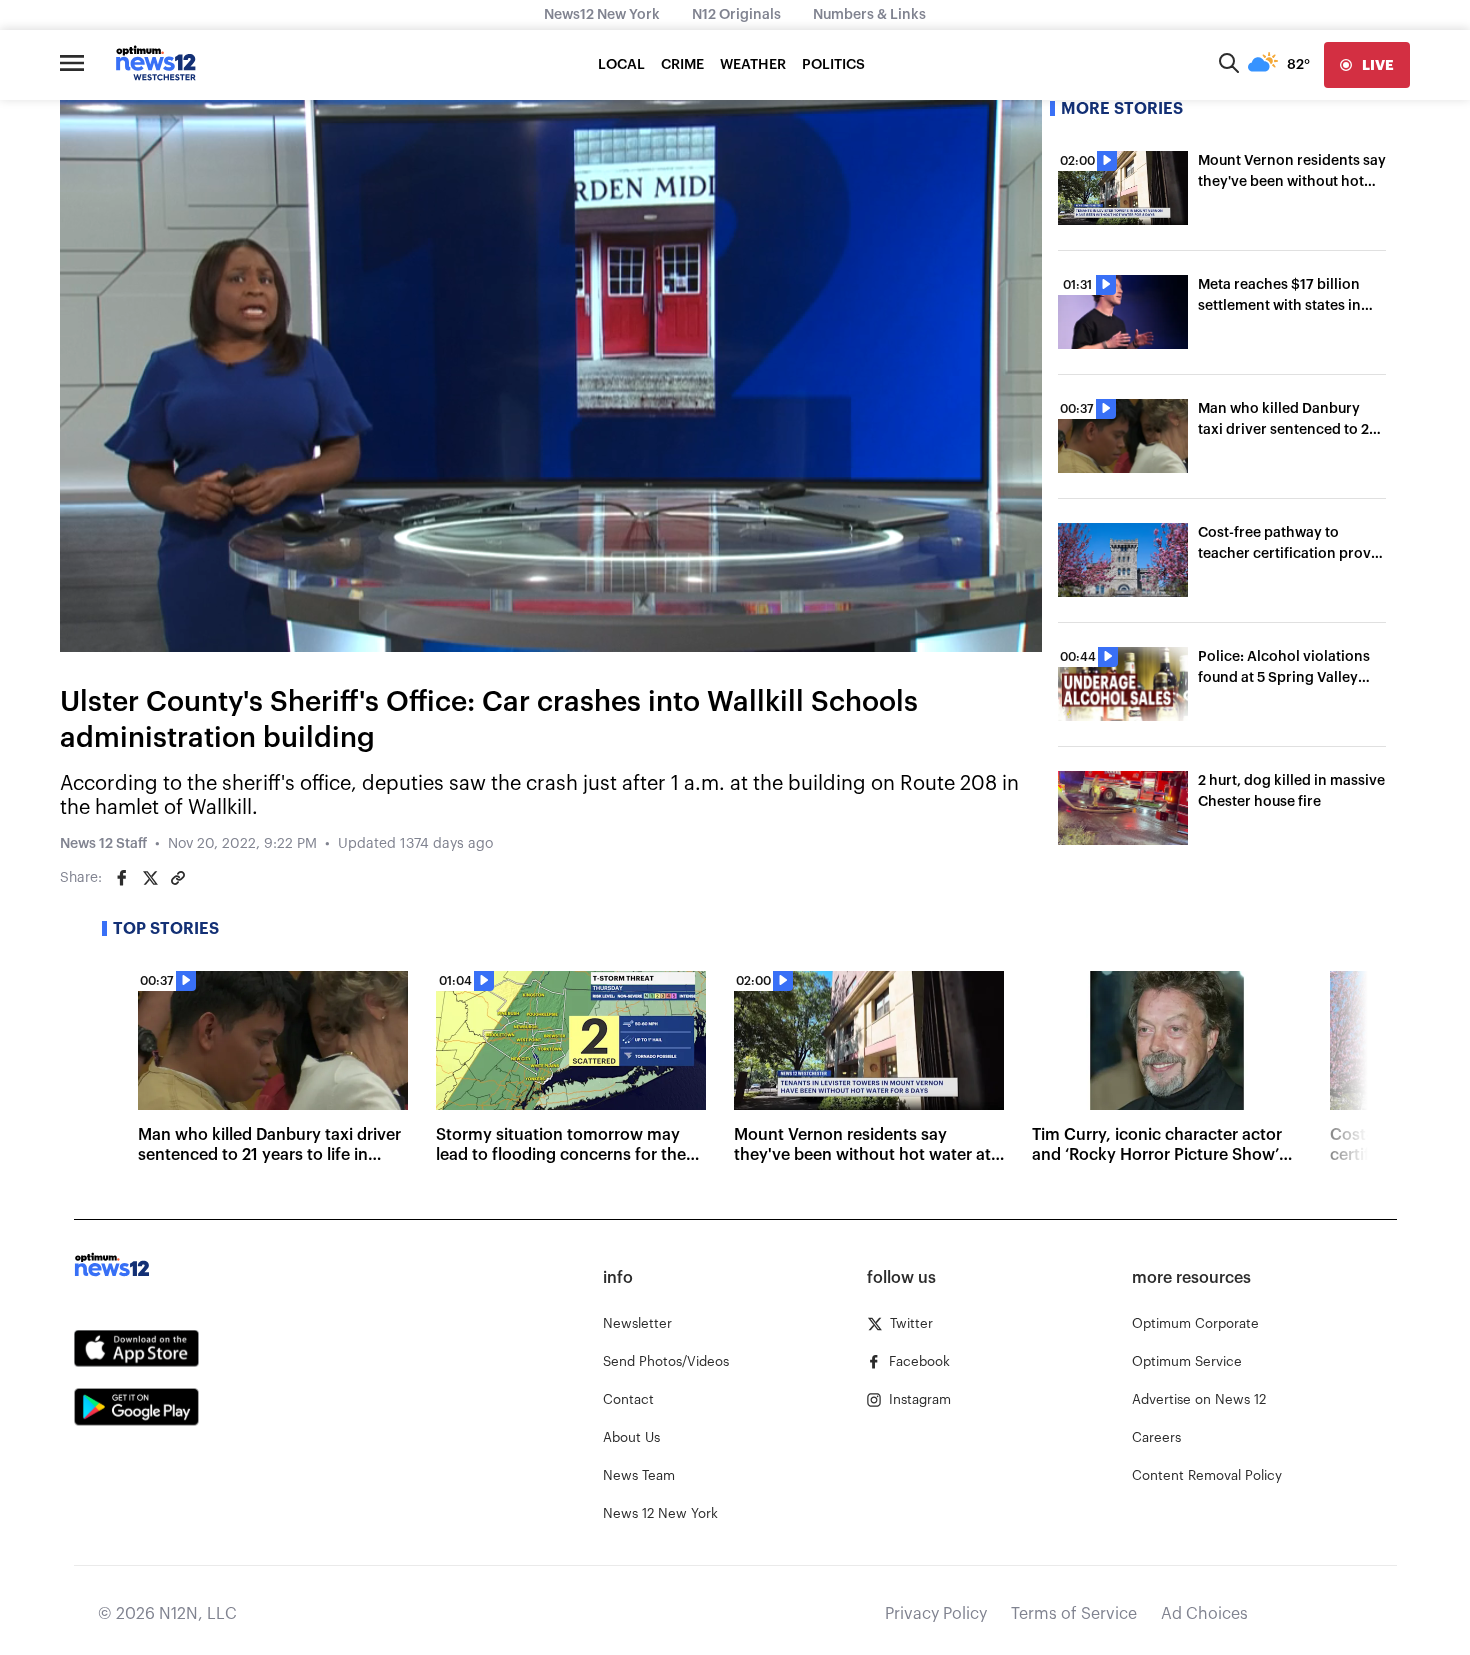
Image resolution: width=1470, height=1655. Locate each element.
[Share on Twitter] (150, 878)
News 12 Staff (103, 844)
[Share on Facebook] (122, 878)
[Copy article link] (178, 878)
